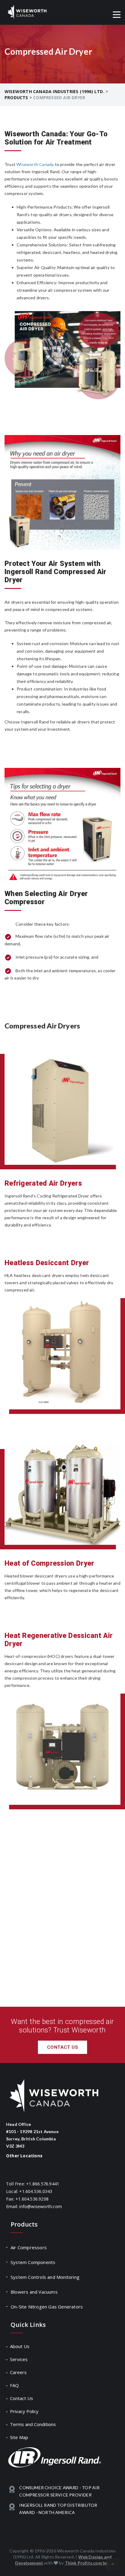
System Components (33, 2262)
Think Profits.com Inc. (87, 2563)
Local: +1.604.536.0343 (29, 2191)
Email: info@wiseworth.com (34, 2206)
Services (19, 2359)
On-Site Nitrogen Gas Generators (47, 2307)
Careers (19, 2372)
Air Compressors (29, 2247)
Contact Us (62, 2047)
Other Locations (24, 2156)
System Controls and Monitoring (45, 2277)
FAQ (15, 2385)
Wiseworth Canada (35, 164)
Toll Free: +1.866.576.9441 (33, 2184)
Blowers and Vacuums (34, 2292)
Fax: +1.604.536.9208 (27, 2199)
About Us (20, 2346)
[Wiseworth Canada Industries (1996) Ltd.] (27, 12)
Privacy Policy (25, 2411)
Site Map (19, 2437)
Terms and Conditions (33, 2424)
